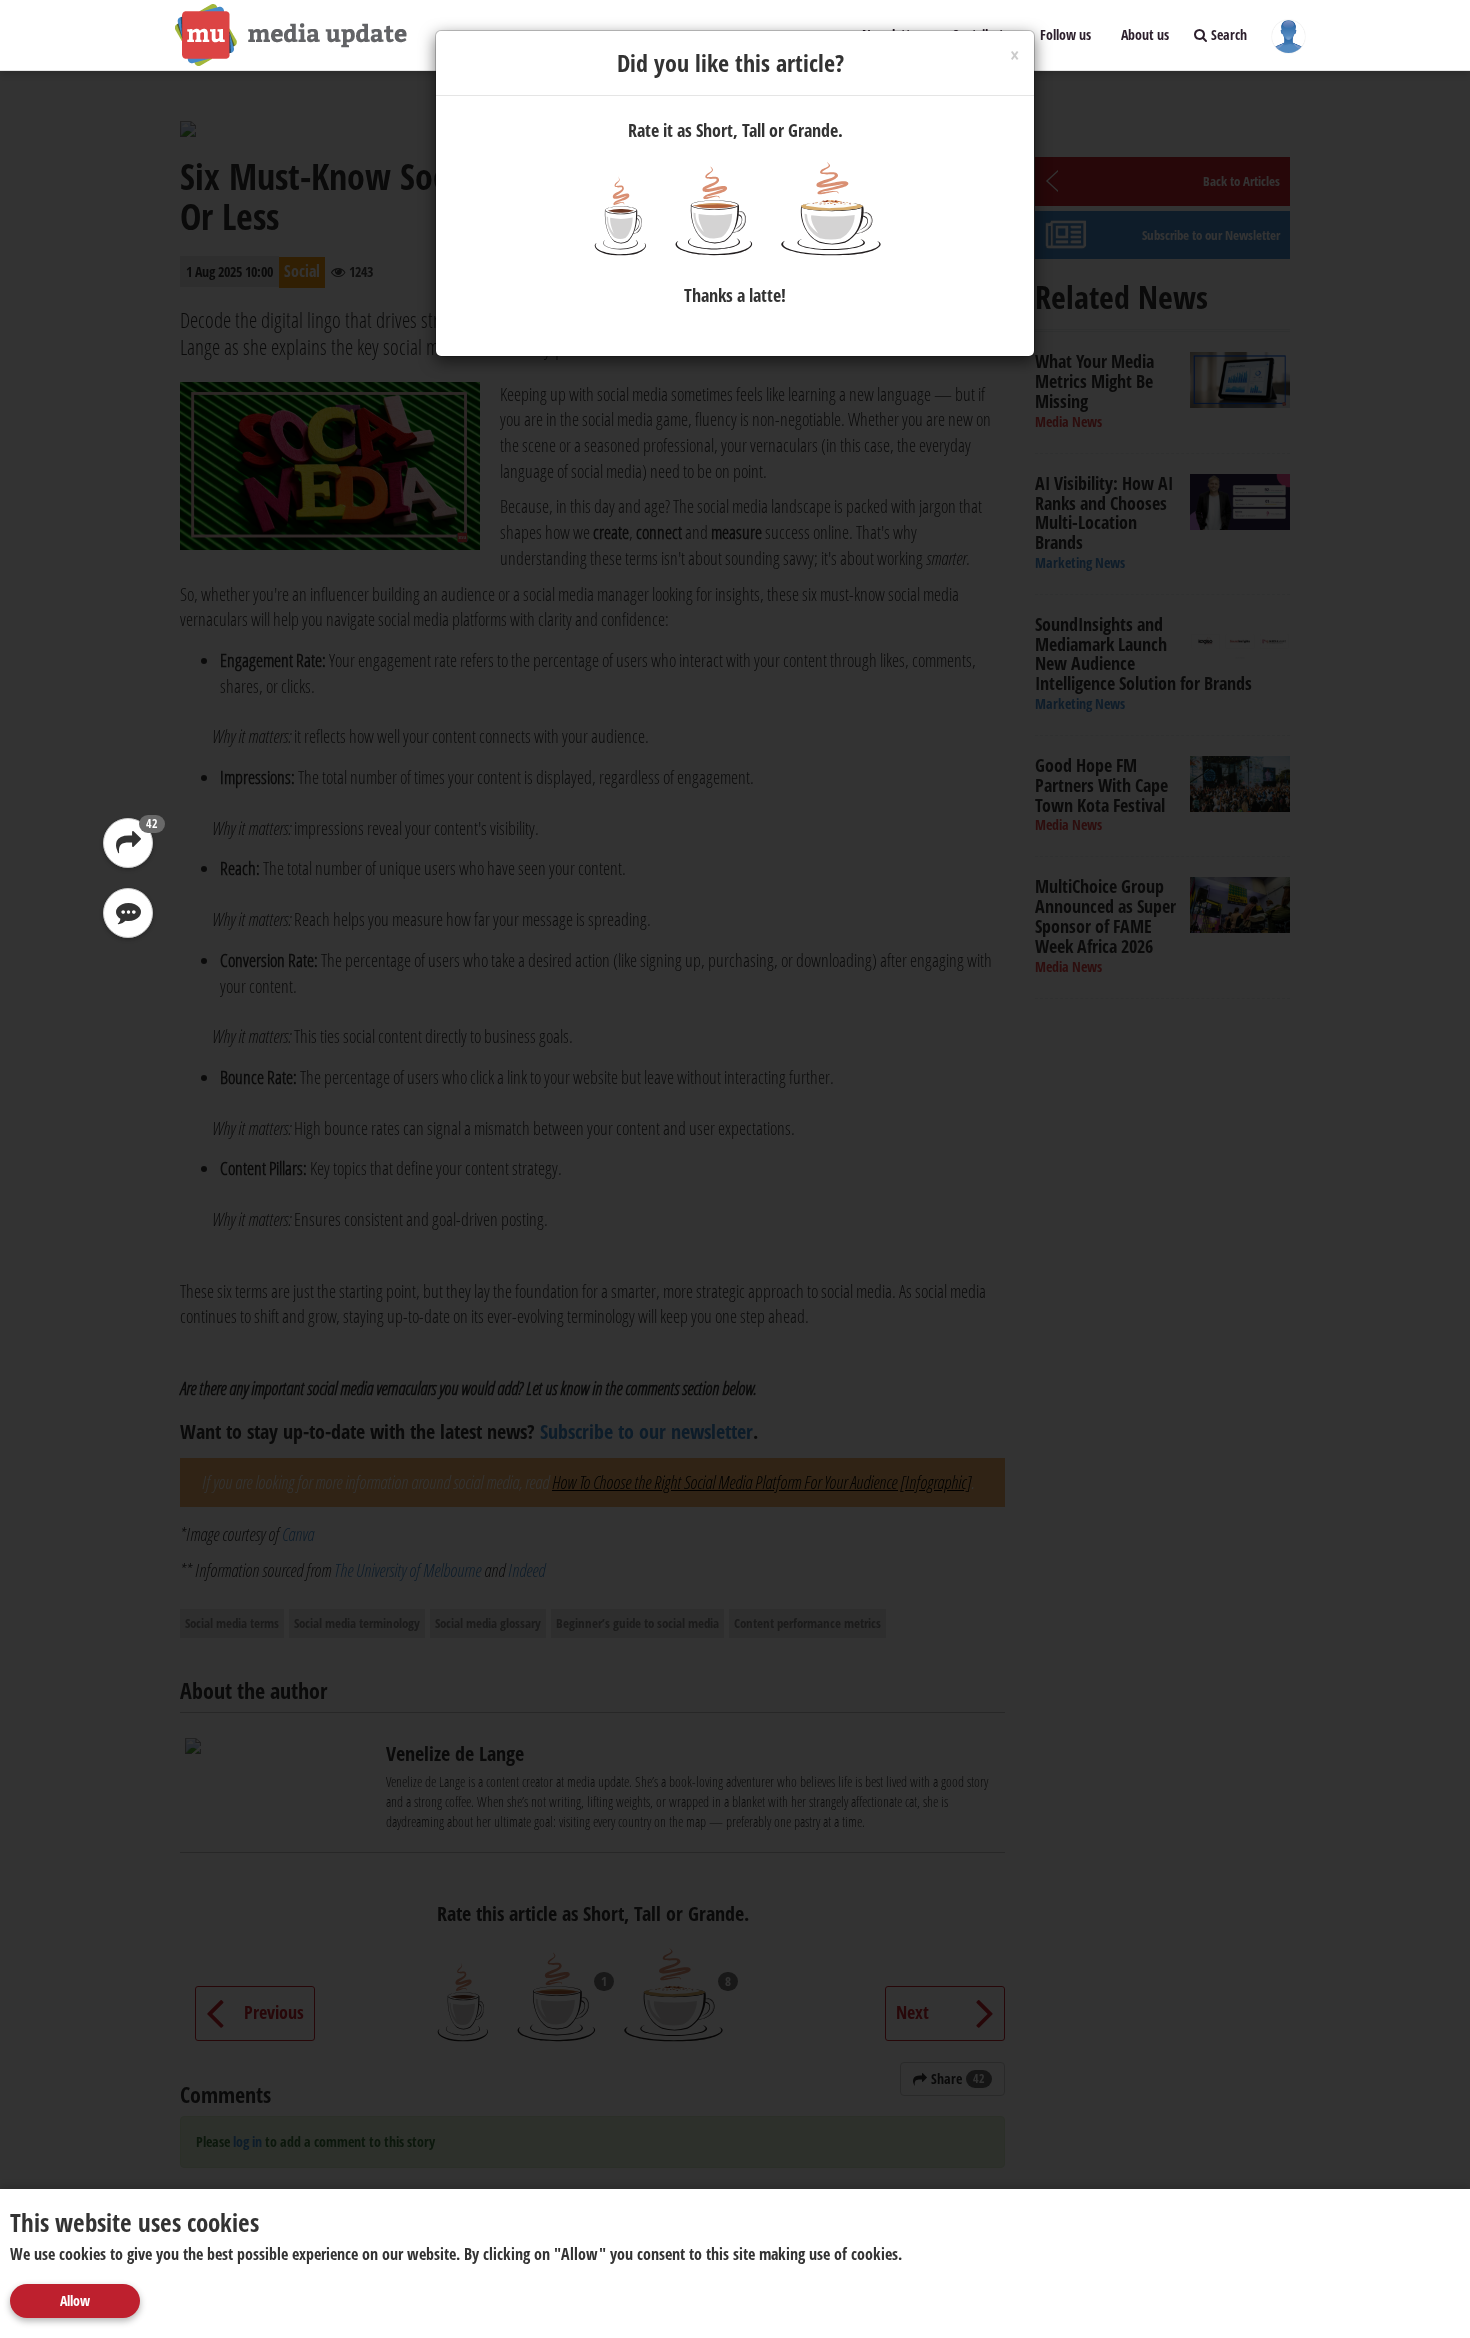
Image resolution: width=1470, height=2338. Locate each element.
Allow (75, 2300)
